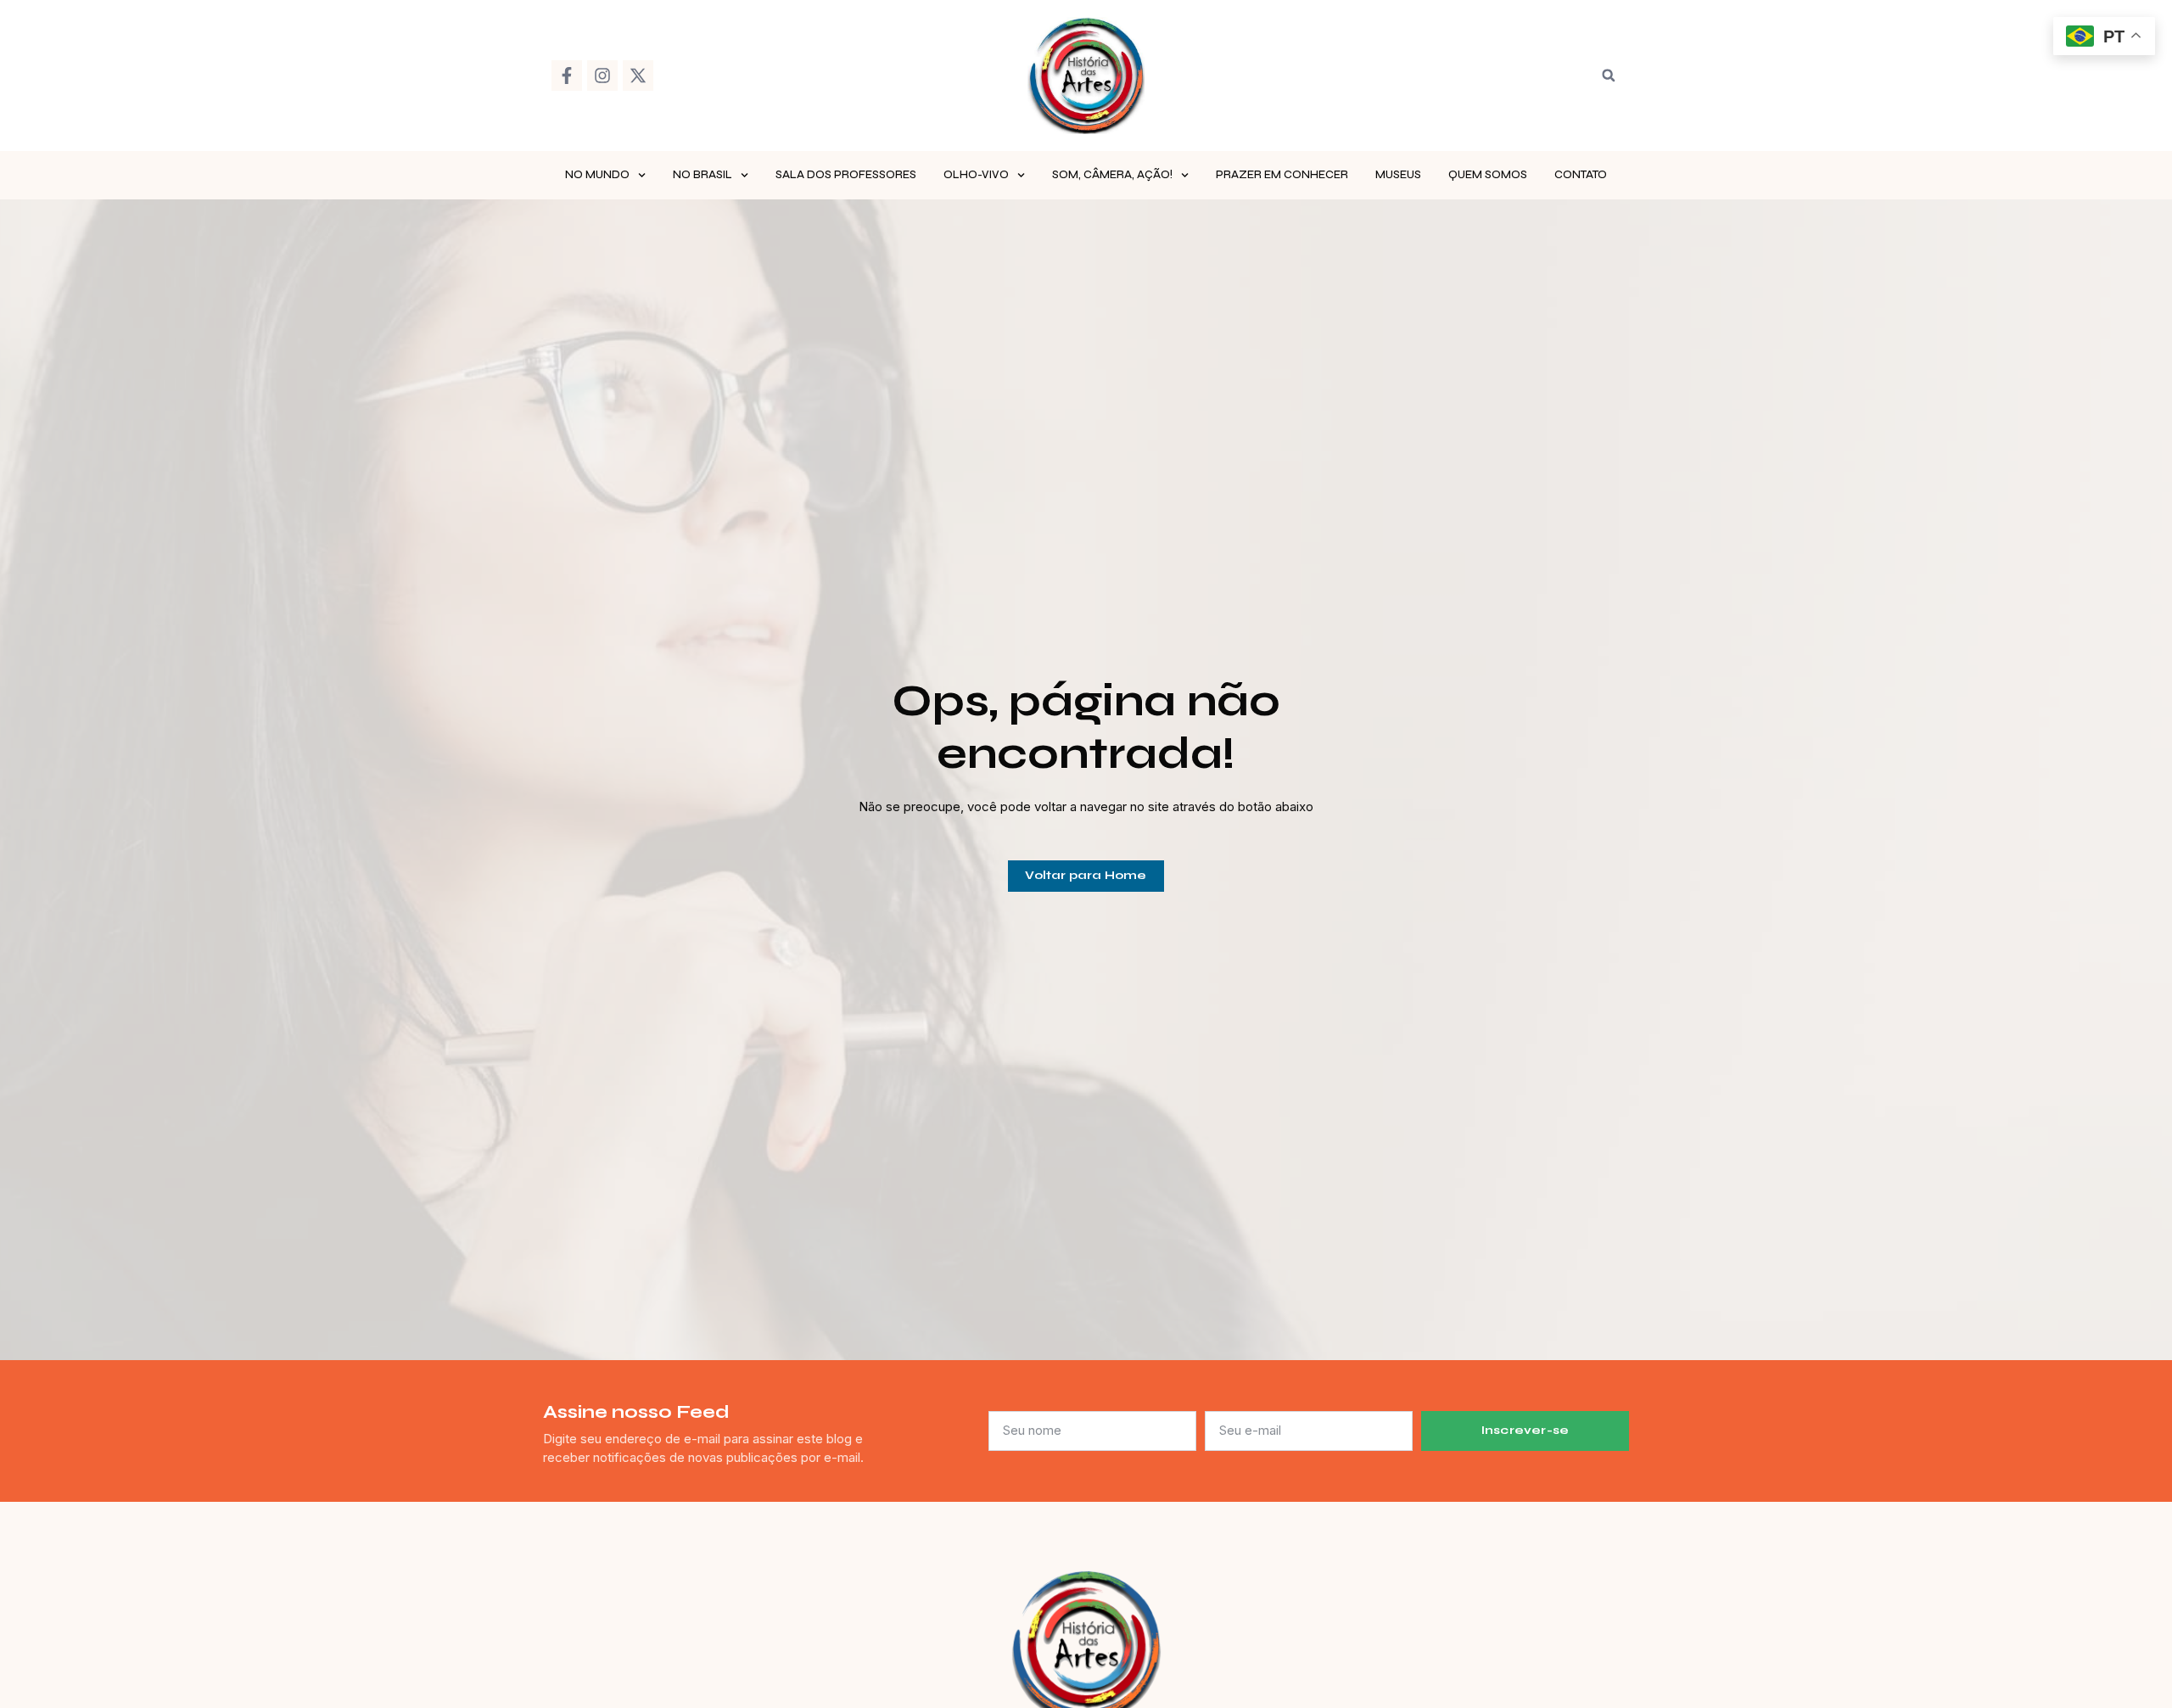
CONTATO (1581, 175)
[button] (1609, 76)
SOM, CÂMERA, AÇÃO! (1112, 175)
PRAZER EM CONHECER (1282, 175)
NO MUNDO (597, 175)
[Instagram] (602, 76)
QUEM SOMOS (1488, 175)
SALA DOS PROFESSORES (846, 175)
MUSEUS (1398, 175)
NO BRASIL (703, 175)
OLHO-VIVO (976, 175)
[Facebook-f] (567, 76)
